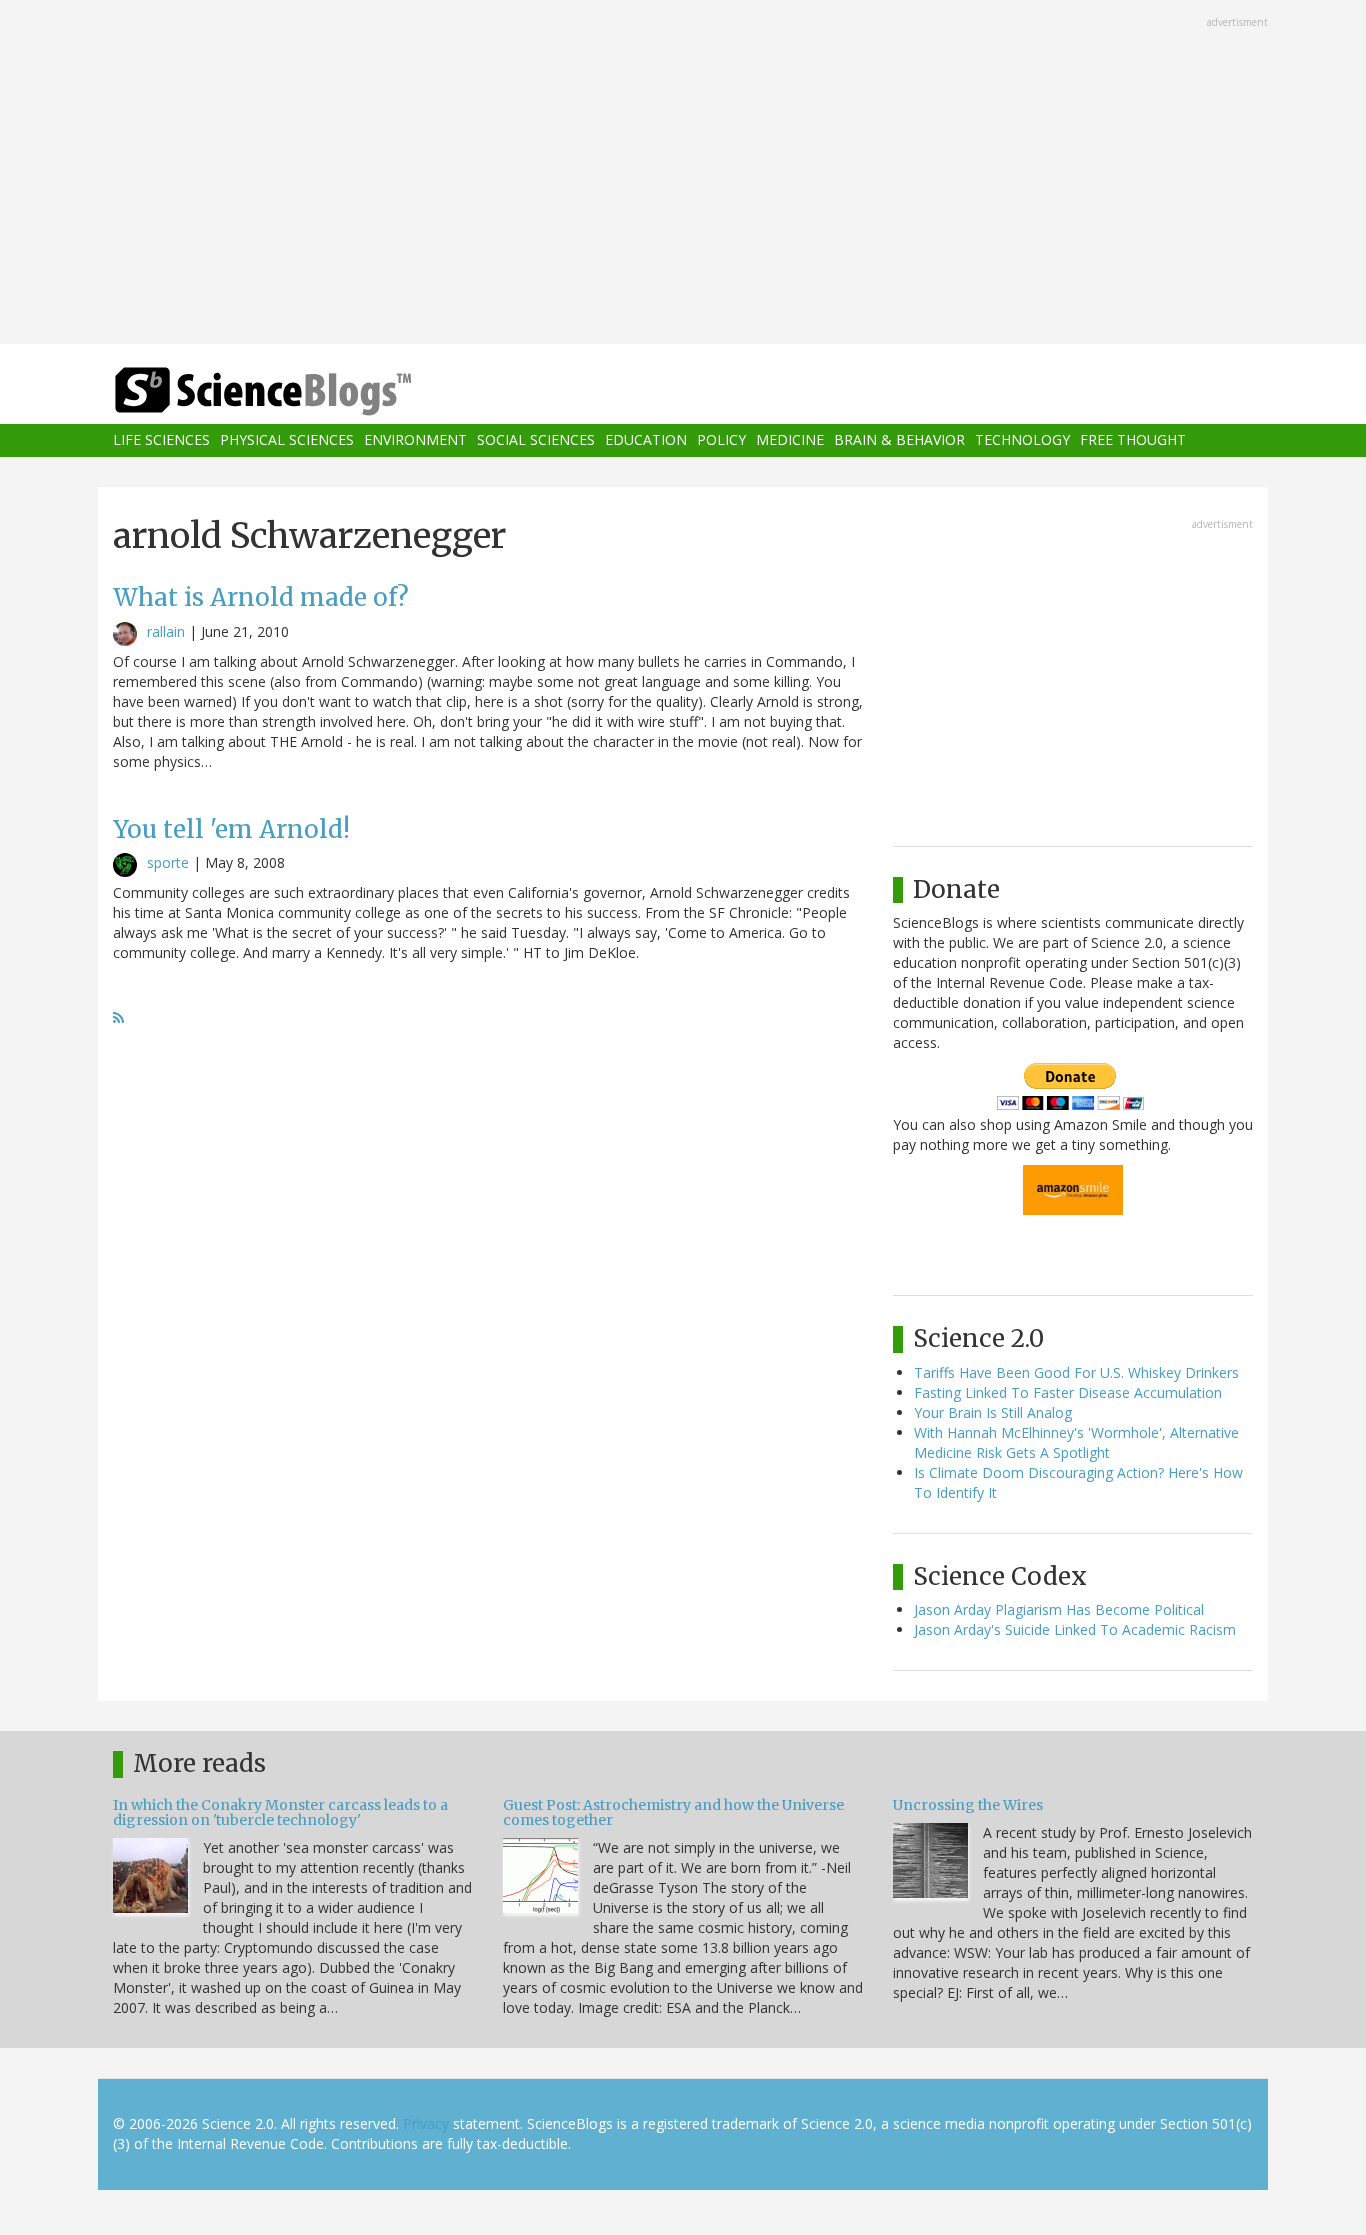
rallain (166, 631)
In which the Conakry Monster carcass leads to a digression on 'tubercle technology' (280, 1812)
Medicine (790, 440)
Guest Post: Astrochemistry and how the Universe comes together (673, 1812)
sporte (168, 862)
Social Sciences (536, 440)
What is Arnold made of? (261, 597)
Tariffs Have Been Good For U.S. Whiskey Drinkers (1076, 1372)
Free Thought (1133, 440)
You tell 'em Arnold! (231, 829)
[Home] (303, 391)
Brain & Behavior (899, 440)
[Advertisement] (683, 174)
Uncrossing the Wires (968, 1805)
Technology (1022, 440)
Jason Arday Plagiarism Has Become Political (1059, 1609)
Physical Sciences (287, 440)
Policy (721, 440)
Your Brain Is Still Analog (993, 1412)
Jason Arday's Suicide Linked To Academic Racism (1075, 1629)
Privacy (426, 2123)
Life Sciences (161, 440)
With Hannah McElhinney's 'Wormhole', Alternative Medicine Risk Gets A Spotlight (1076, 1442)
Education (646, 440)
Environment (415, 440)
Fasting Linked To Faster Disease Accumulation (1068, 1392)
